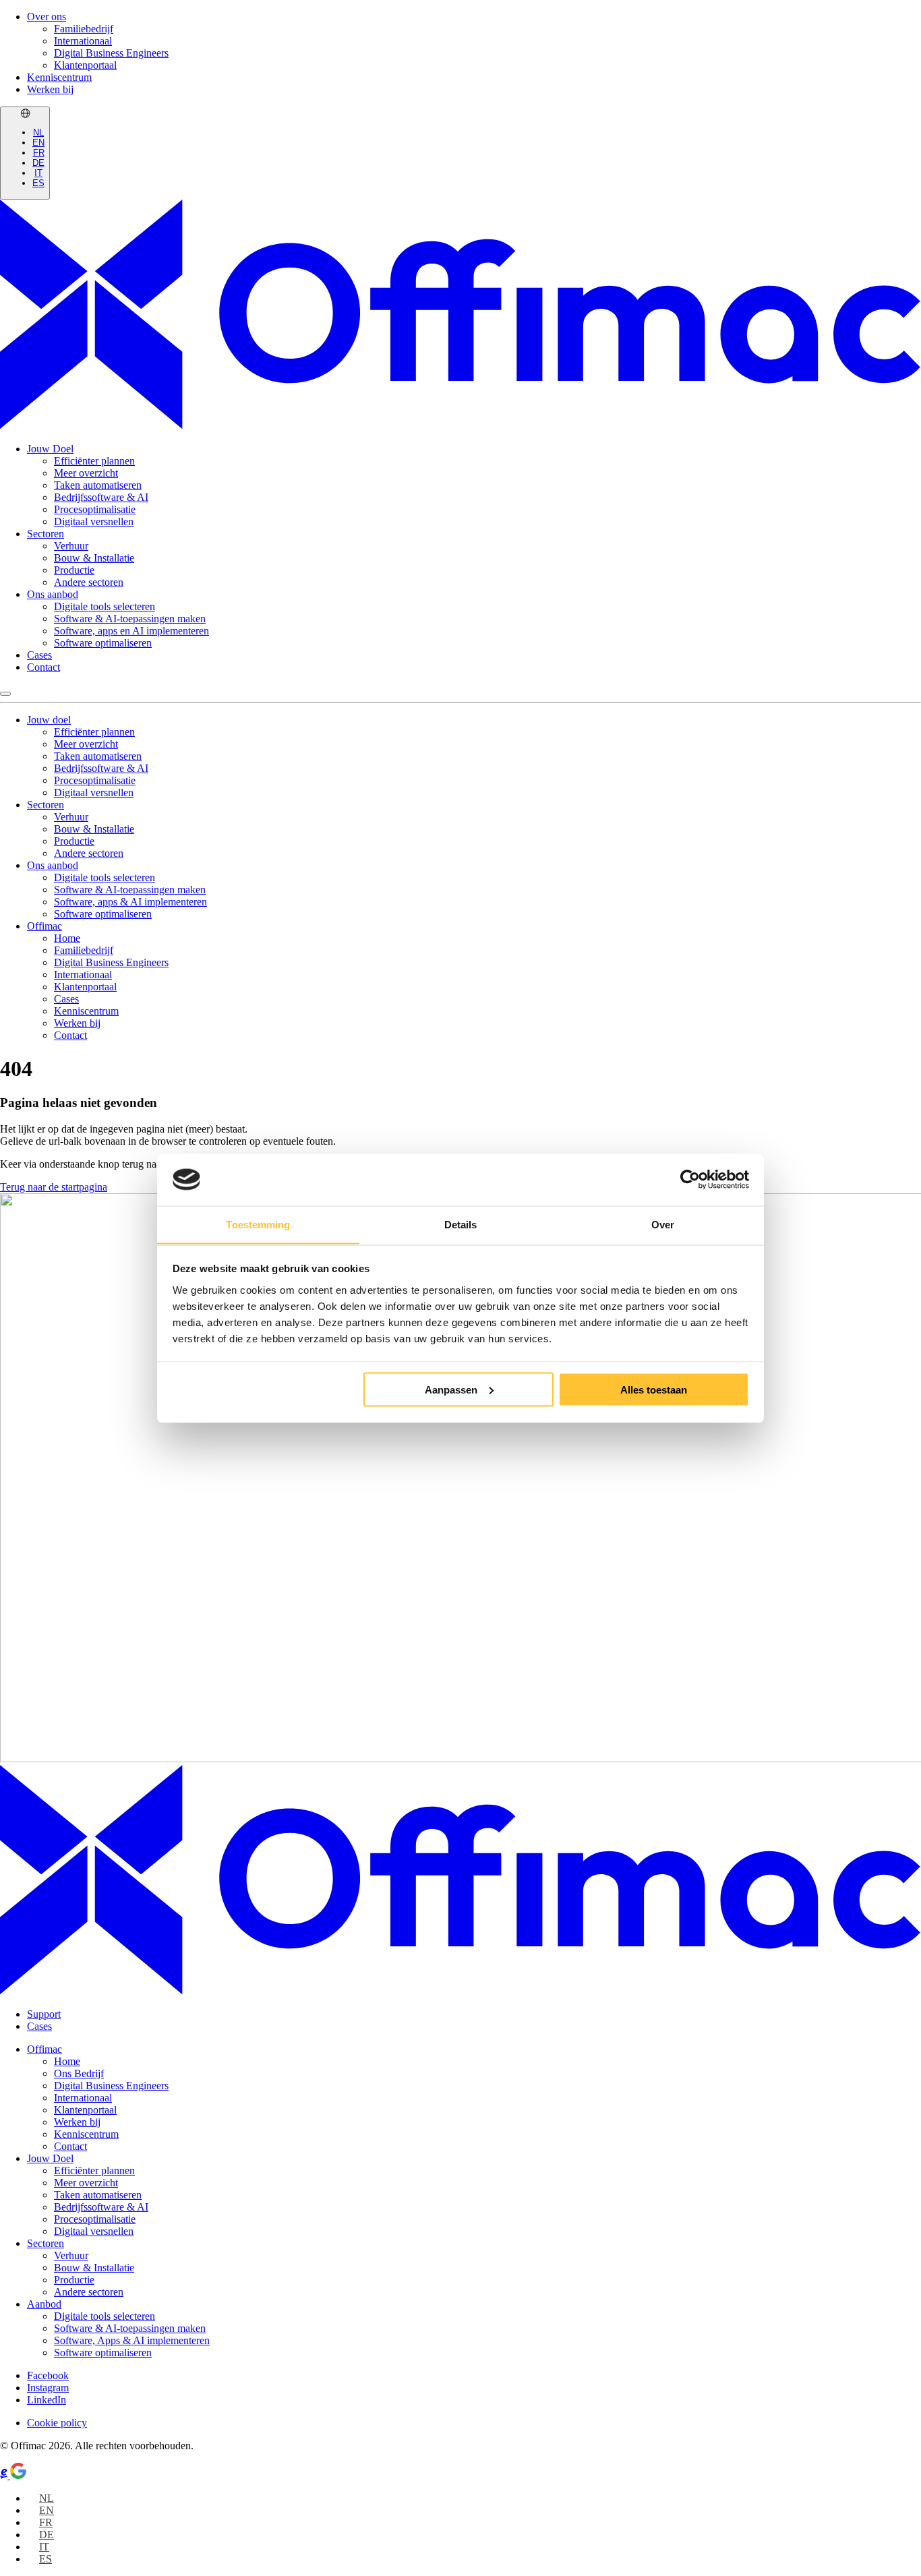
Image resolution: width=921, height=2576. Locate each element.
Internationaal (83, 41)
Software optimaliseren (103, 643)
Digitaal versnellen (94, 521)
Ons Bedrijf (79, 2073)
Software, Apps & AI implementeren (132, 2340)
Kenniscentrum (59, 77)
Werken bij (50, 89)
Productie (74, 570)
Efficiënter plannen (94, 461)
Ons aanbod (53, 594)
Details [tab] (461, 1224)
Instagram (48, 2388)
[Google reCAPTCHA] (18, 2475)
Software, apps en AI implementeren (131, 631)
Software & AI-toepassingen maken (130, 619)
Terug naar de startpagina (54, 1187)
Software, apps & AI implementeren (130, 902)
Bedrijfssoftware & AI (101, 497)
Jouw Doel (50, 449)
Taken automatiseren (98, 485)
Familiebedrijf (84, 29)
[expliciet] (5, 2475)
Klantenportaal (85, 65)
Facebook (48, 2375)
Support (44, 2014)
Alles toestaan (654, 1389)
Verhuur (71, 546)
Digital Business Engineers (111, 53)
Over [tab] (663, 1224)
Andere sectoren (89, 582)
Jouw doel (49, 720)
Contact (43, 667)
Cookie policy (57, 2423)
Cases (39, 655)
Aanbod (44, 2304)
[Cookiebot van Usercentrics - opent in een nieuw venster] (690, 1180)
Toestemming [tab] (258, 1224)
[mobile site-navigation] (5, 694)
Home (67, 938)
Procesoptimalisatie (95, 509)
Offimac (44, 926)
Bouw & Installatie (94, 558)
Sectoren (46, 534)
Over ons (47, 17)
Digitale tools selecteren (105, 606)
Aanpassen (451, 1389)
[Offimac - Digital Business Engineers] (460, 426)
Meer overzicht (86, 473)
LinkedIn (47, 2400)
